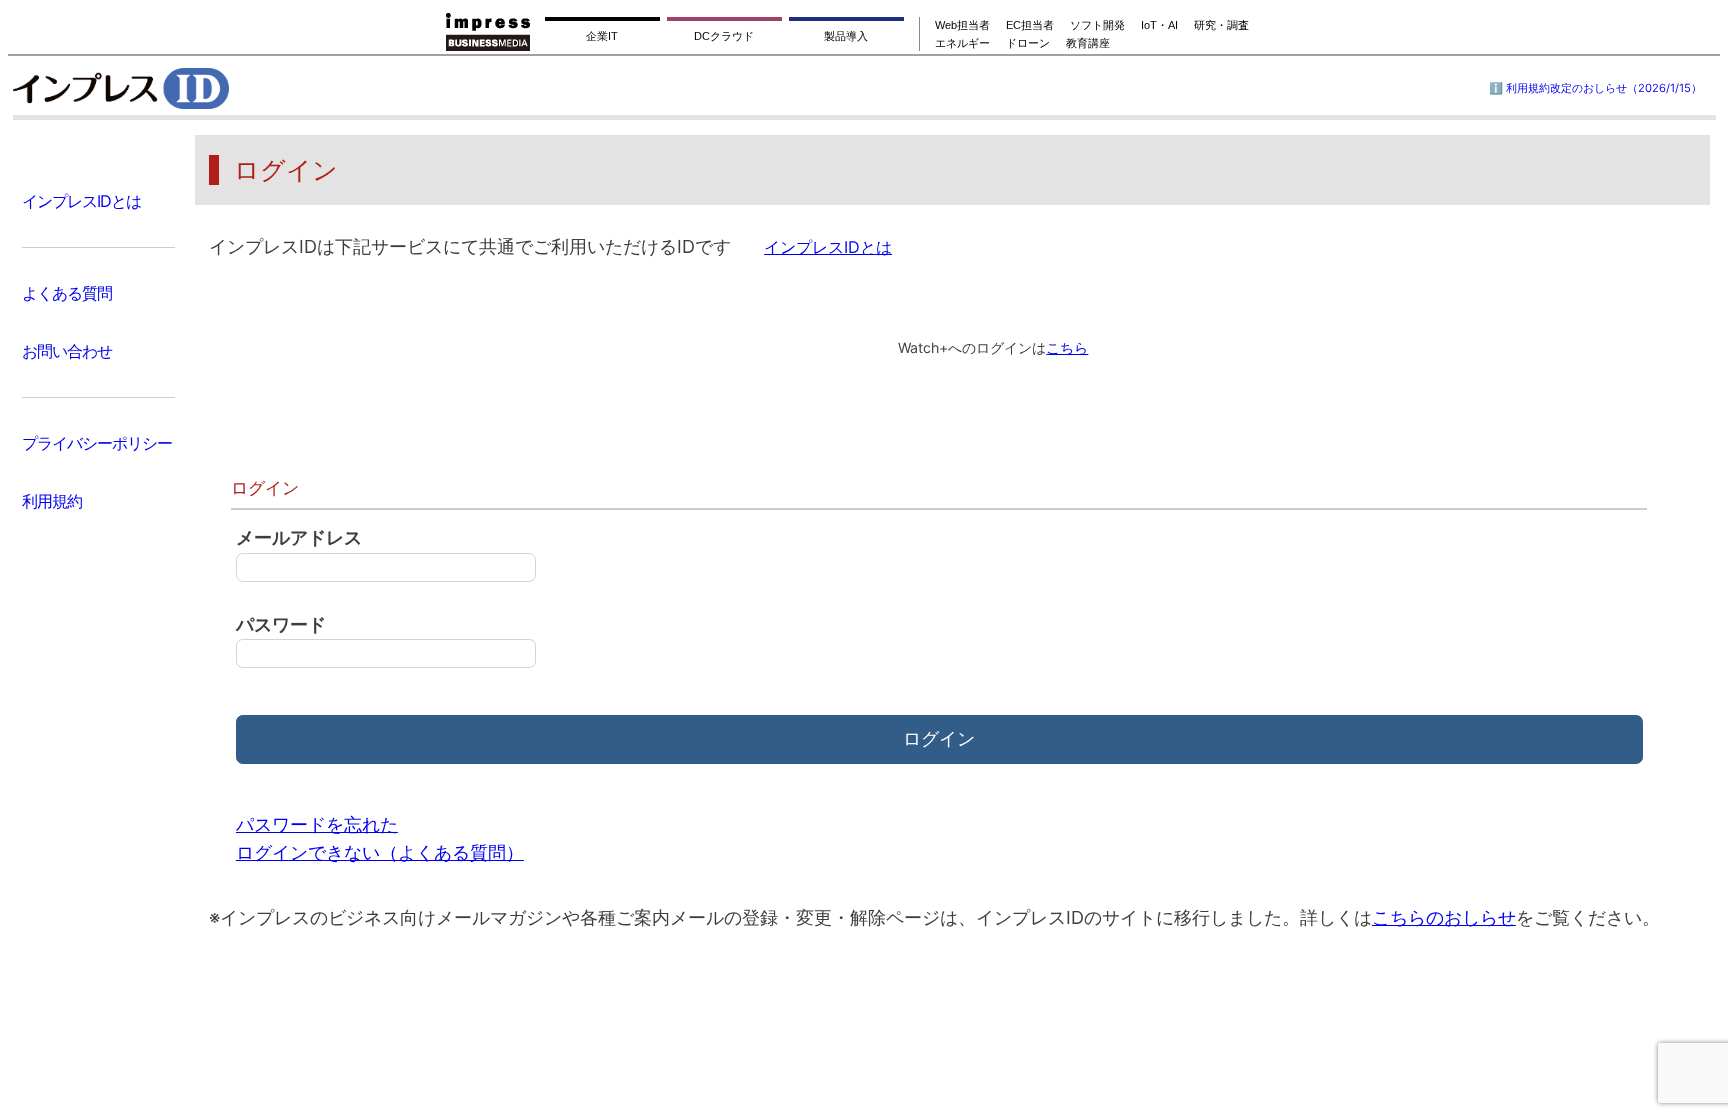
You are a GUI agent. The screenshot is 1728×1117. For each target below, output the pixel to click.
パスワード (281, 624)
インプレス (171, 88)
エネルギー (962, 43)
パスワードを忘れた (317, 824)
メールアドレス (299, 537)
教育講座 (1088, 43)
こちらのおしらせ (1444, 917)
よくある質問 (67, 293)
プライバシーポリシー (97, 443)
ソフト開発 (1097, 25)
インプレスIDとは (81, 201)
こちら (1067, 347)
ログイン (939, 738)
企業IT (602, 36)
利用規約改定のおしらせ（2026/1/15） (1604, 88)
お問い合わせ (67, 351)
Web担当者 (962, 25)
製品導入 (846, 36)
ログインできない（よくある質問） (380, 852)
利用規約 (52, 501)
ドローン (1028, 43)
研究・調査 (1221, 25)
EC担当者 (1030, 25)
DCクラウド (724, 36)
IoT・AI (1159, 25)
